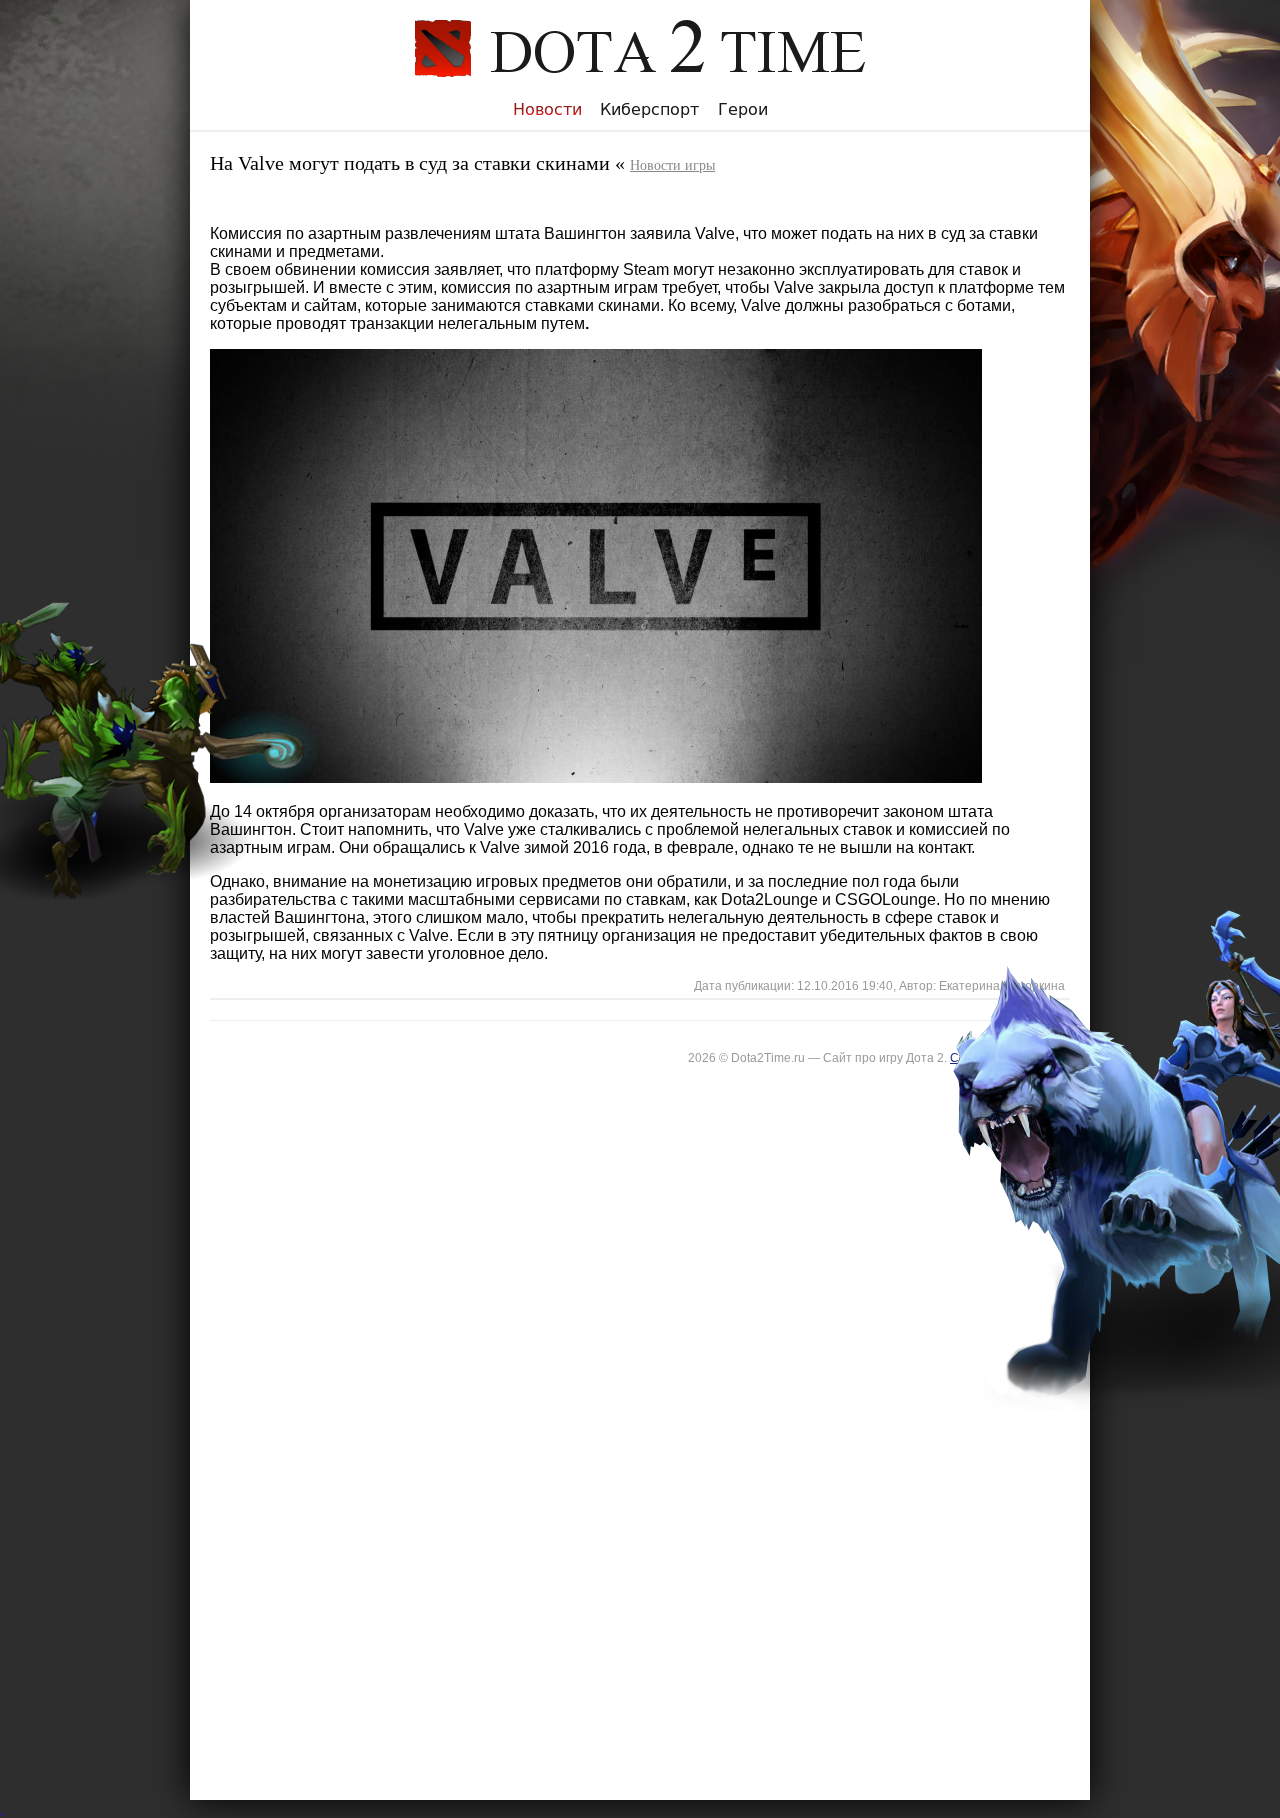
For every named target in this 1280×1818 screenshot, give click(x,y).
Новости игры (672, 165)
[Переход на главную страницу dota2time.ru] (640, 91)
